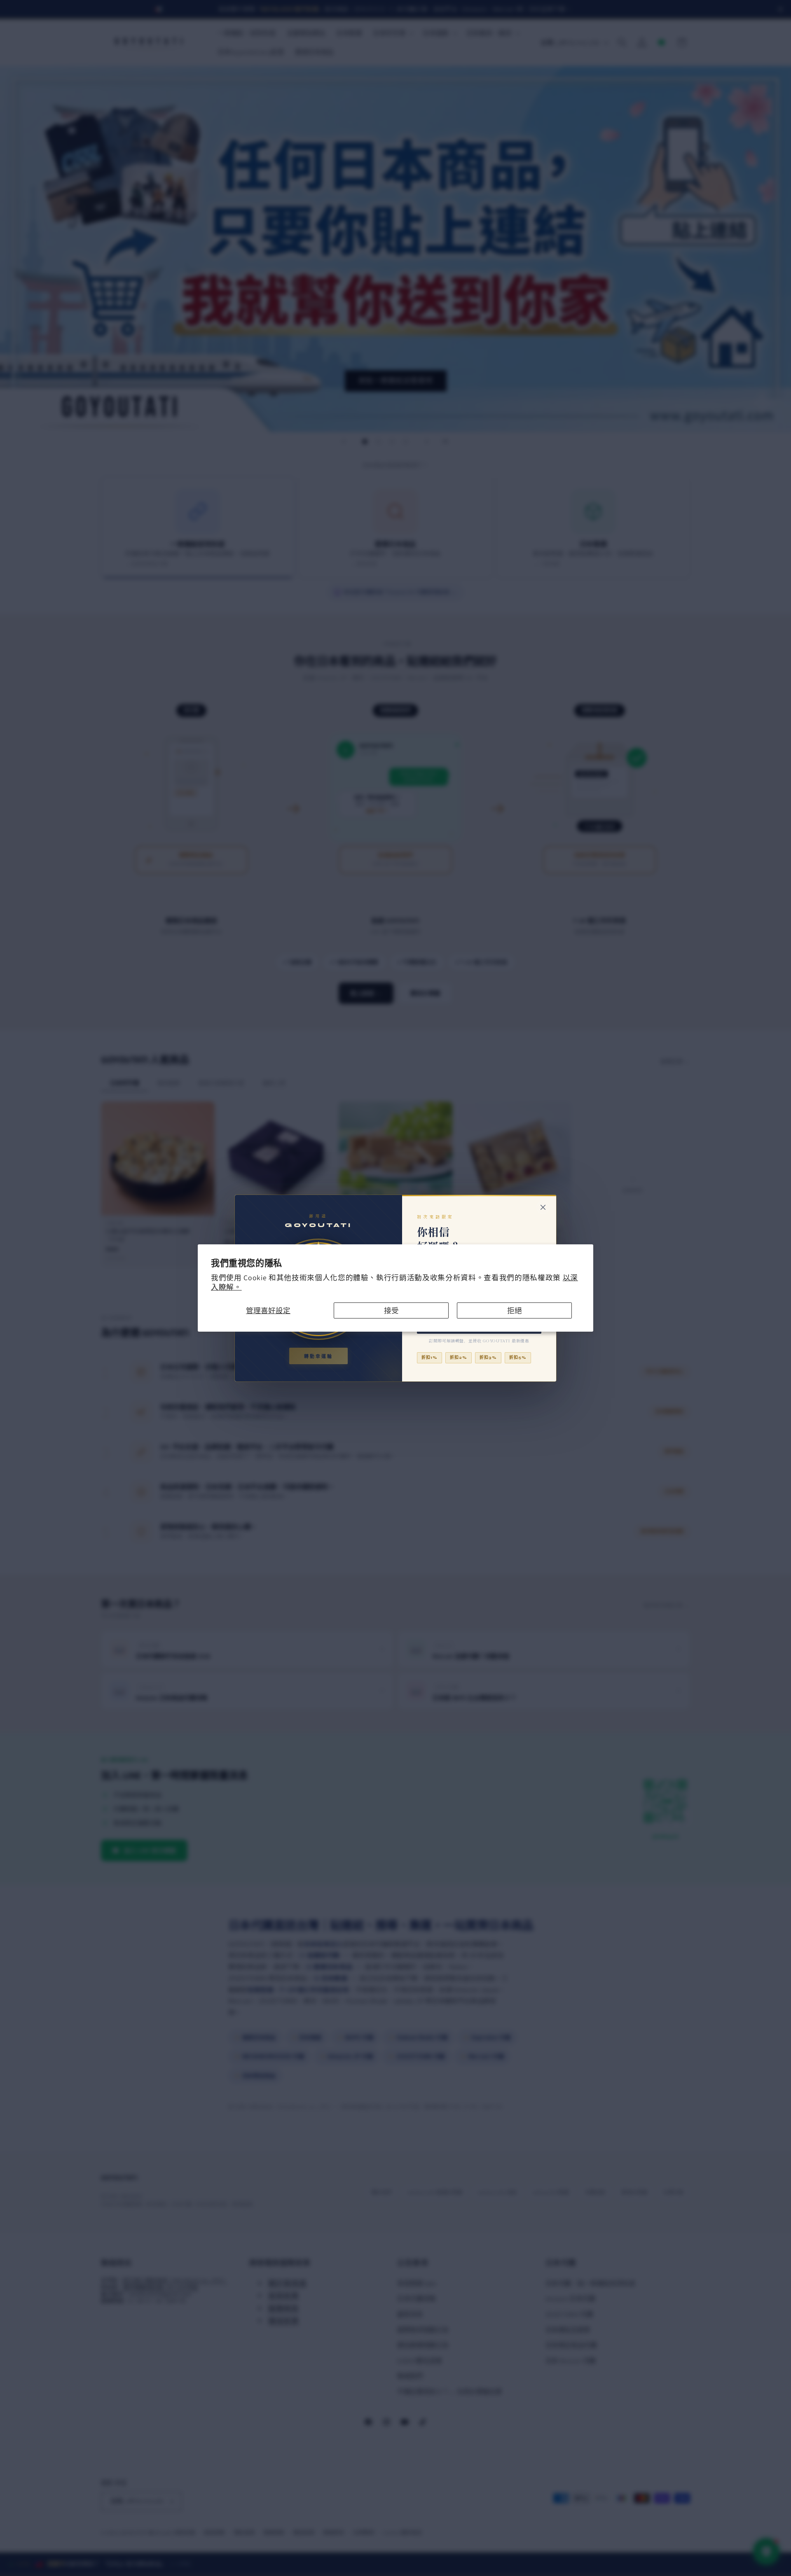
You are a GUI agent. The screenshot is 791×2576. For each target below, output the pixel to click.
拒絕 (515, 1310)
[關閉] (543, 1207)
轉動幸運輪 (318, 1357)
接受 (391, 1310)
